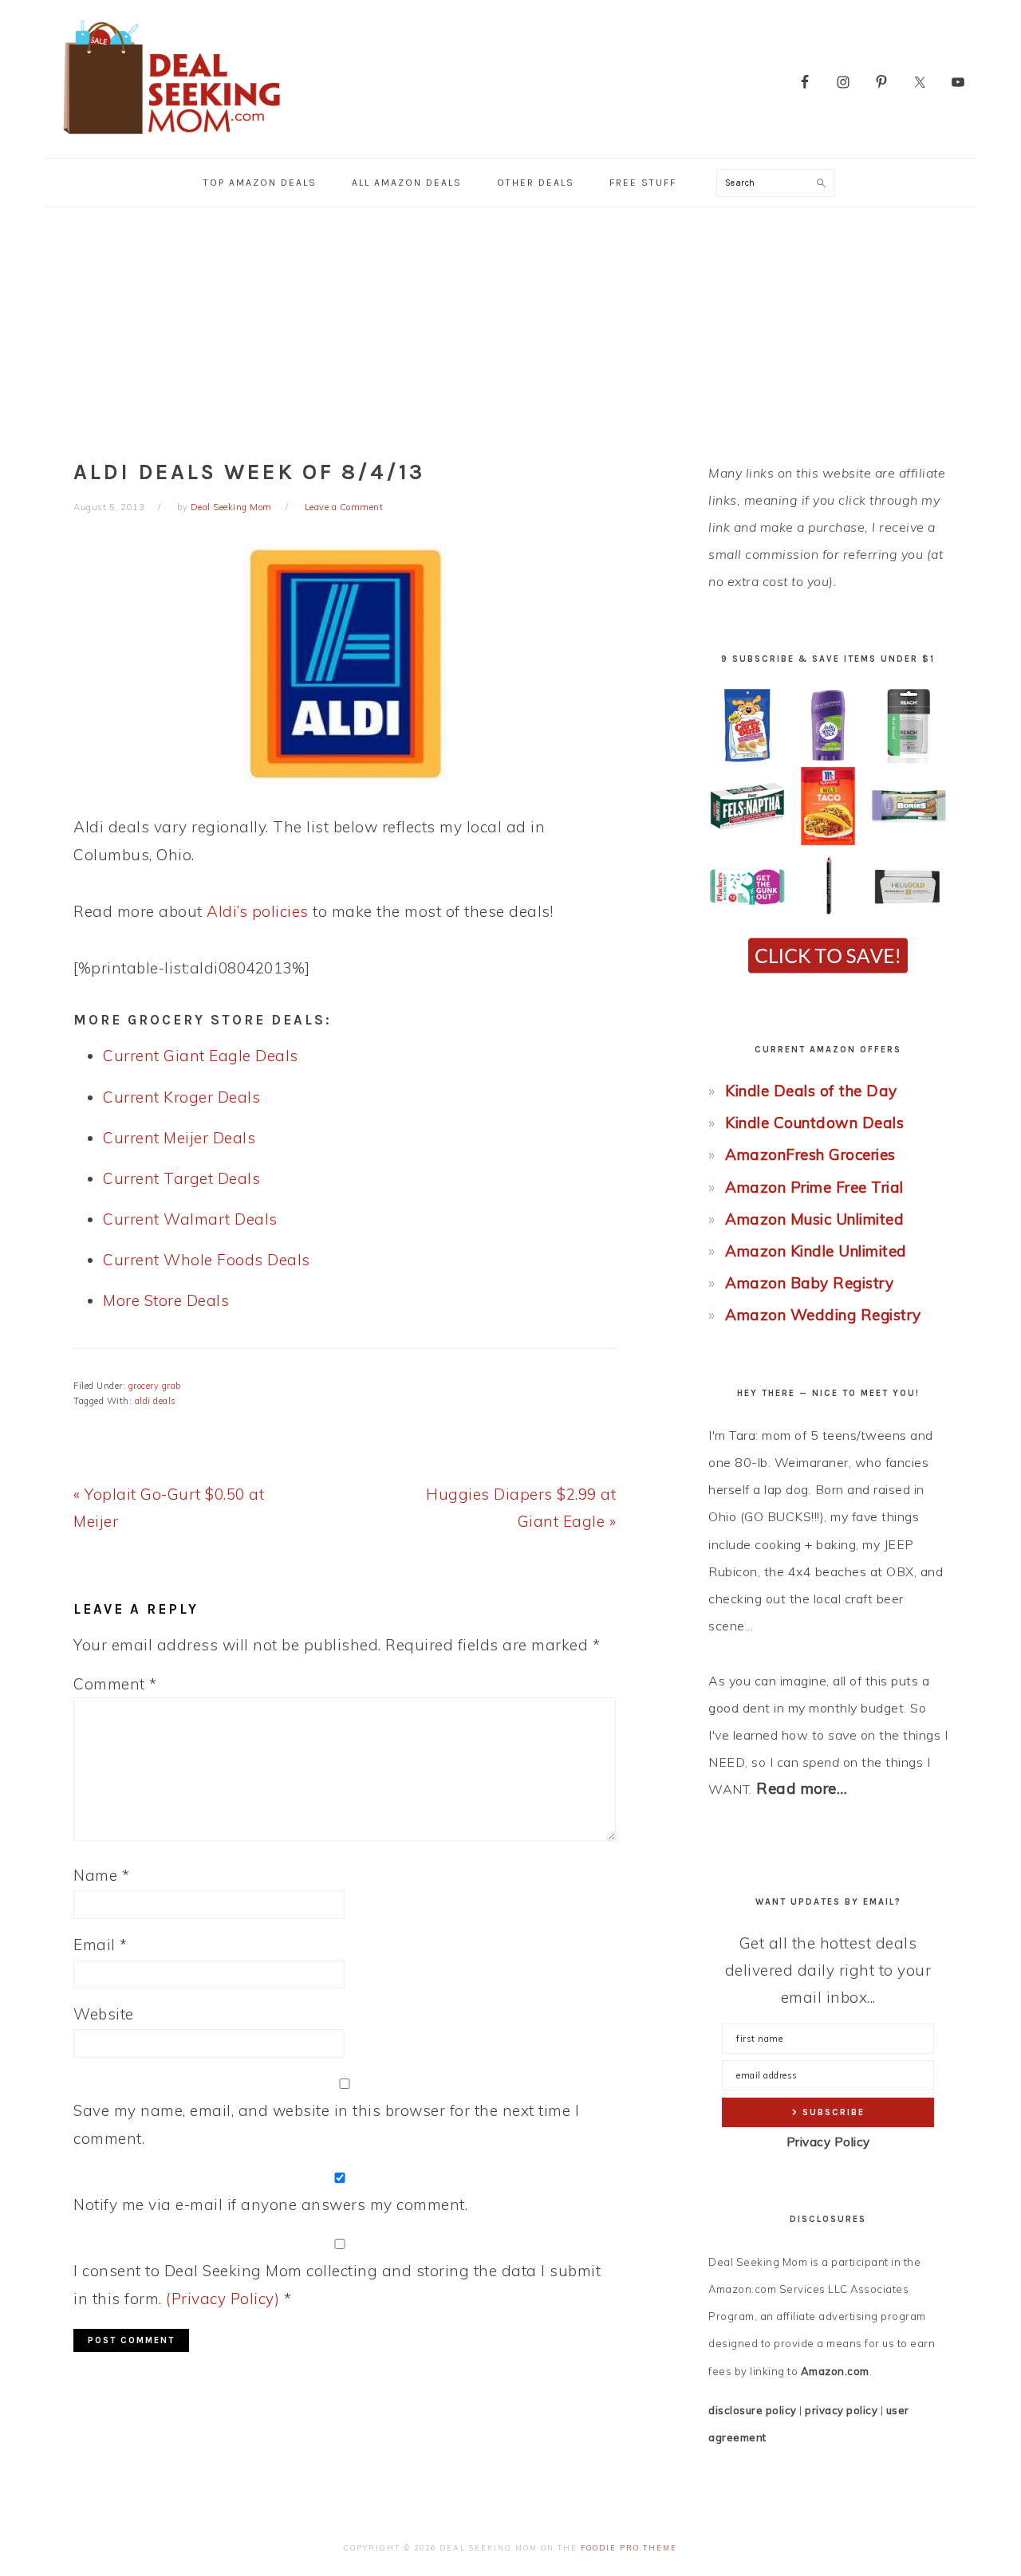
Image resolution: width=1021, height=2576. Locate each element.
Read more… (802, 1788)
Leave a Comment (344, 507)
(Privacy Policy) (223, 2299)
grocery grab (155, 1386)
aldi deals (156, 1401)
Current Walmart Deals (190, 1219)
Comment (115, 1684)
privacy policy (841, 2410)
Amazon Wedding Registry (823, 1315)
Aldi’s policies (258, 911)
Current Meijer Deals (179, 1138)
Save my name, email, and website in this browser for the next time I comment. (326, 2124)
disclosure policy (753, 2410)
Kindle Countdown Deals (814, 1123)
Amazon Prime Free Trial (814, 1187)
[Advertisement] (510, 327)
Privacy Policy (828, 2142)
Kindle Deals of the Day (811, 1091)
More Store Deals (166, 1300)
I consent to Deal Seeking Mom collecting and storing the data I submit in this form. (337, 2284)
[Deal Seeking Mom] (171, 139)
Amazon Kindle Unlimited (816, 1251)
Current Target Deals (181, 1178)
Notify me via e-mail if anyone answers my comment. (270, 2204)
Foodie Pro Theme (629, 2548)
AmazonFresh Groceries (810, 1154)
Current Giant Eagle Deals (201, 1056)
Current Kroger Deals (181, 1097)
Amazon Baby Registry (809, 1283)
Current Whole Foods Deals (207, 1260)
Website (104, 2014)
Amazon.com (835, 2371)
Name (101, 1875)
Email (101, 1945)
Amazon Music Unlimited (814, 1219)
